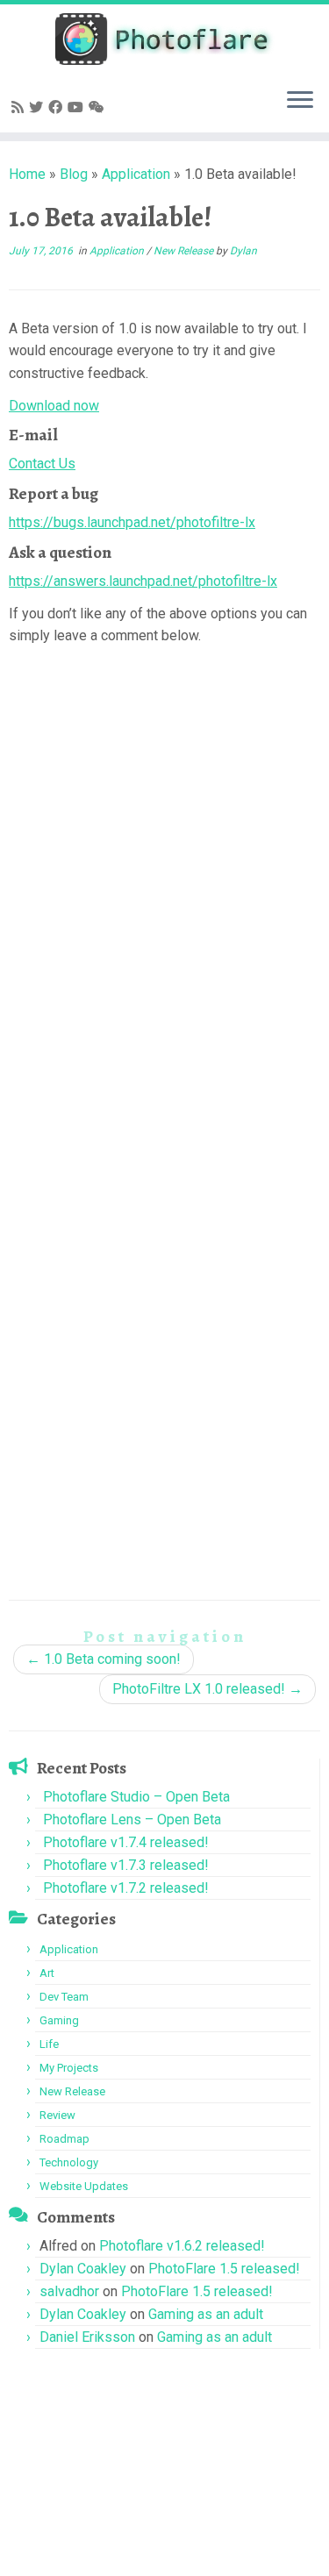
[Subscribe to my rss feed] (20, 107)
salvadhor (69, 2291)
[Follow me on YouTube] (78, 107)
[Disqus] (164, 876)
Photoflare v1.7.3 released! (126, 1865)
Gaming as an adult (206, 2314)
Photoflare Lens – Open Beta (132, 1820)
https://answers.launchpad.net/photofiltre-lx (143, 581)
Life (49, 2044)
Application (136, 174)
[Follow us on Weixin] (99, 107)
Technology (69, 2162)
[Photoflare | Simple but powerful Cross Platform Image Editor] (164, 39)
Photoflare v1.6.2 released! (182, 2246)
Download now (54, 406)
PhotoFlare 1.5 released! (224, 2269)
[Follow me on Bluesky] (39, 107)
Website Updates (84, 2186)
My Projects (69, 2068)
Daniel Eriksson (87, 2337)
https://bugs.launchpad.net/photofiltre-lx (132, 522)
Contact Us (42, 464)
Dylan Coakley (83, 2269)
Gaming (59, 2020)
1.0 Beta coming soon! (104, 1659)
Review (57, 2115)
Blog (74, 174)
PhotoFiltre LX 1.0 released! (207, 1689)
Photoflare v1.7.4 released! (126, 1842)
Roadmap (64, 2139)
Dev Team (64, 1997)
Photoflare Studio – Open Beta (136, 1797)
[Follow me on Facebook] (58, 107)
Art (47, 1973)
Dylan (243, 251)
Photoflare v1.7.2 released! (126, 1888)
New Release (185, 251)
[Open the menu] (300, 101)
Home (27, 174)
